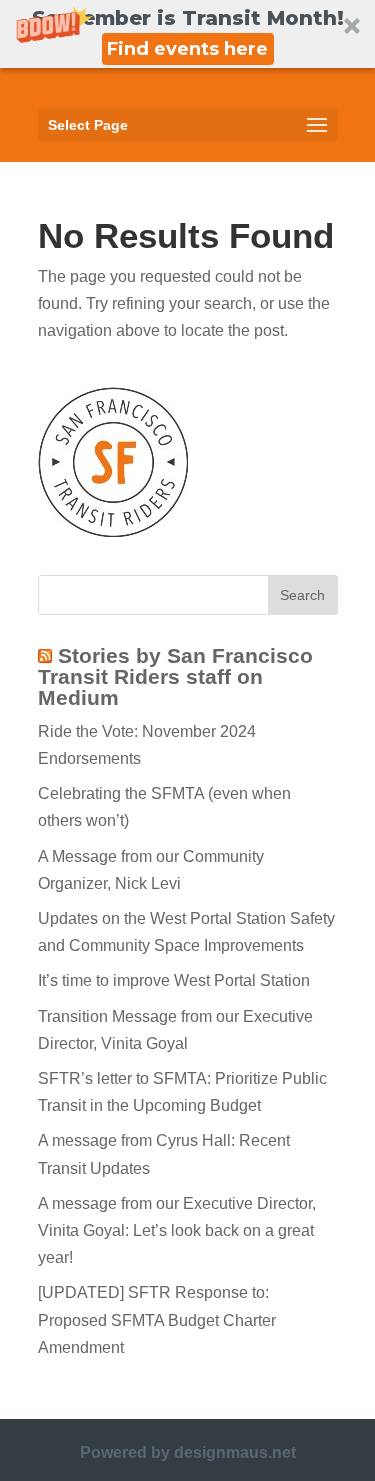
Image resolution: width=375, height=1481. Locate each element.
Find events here (187, 49)
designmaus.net (235, 1452)
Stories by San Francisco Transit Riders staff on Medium (175, 676)
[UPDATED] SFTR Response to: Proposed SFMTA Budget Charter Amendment (157, 1319)
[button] (187, 34)
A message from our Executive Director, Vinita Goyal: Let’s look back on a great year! (177, 1230)
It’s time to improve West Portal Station (174, 980)
